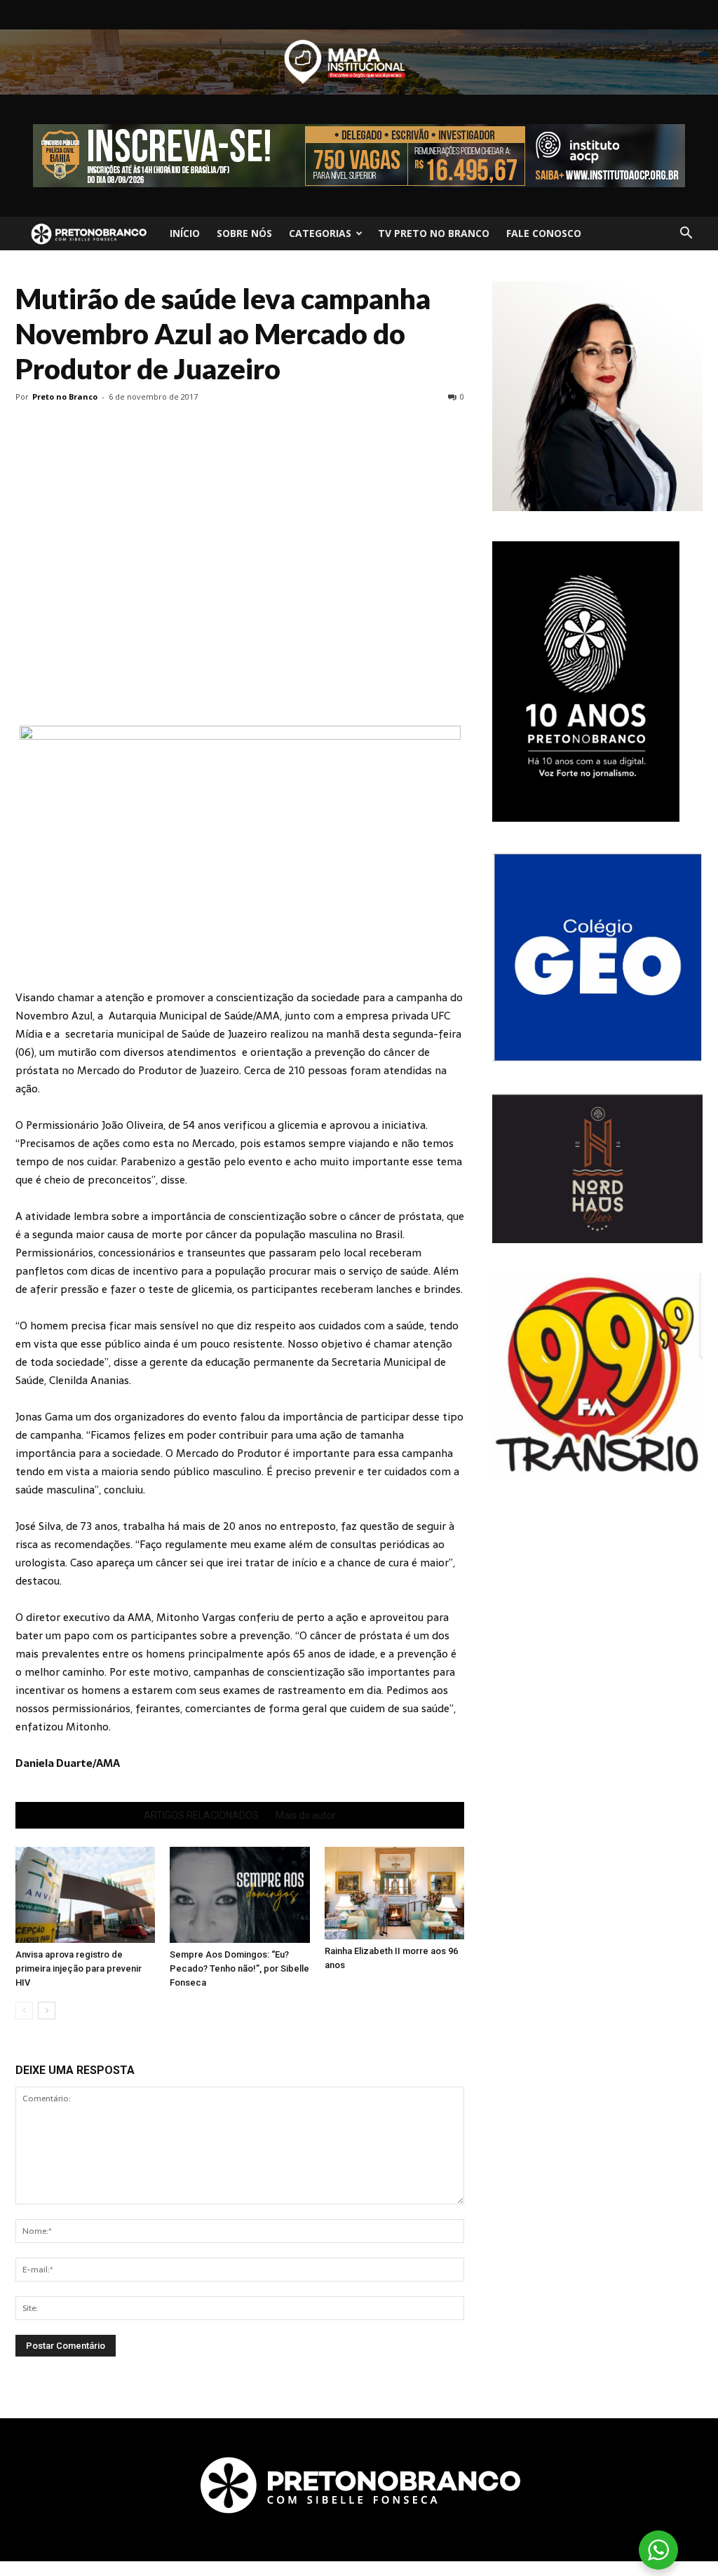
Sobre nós (244, 233)
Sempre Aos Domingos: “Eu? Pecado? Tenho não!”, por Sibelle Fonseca (239, 1968)
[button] (686, 233)
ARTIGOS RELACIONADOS (201, 1815)
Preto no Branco (65, 396)
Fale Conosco (544, 233)
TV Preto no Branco (434, 233)
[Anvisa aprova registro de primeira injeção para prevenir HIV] (85, 1895)
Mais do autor (306, 1815)
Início (185, 233)
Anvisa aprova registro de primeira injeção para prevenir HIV (79, 1968)
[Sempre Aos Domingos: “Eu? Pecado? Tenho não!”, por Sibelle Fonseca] (239, 1895)
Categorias (320, 233)
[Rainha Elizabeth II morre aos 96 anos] (394, 1893)
